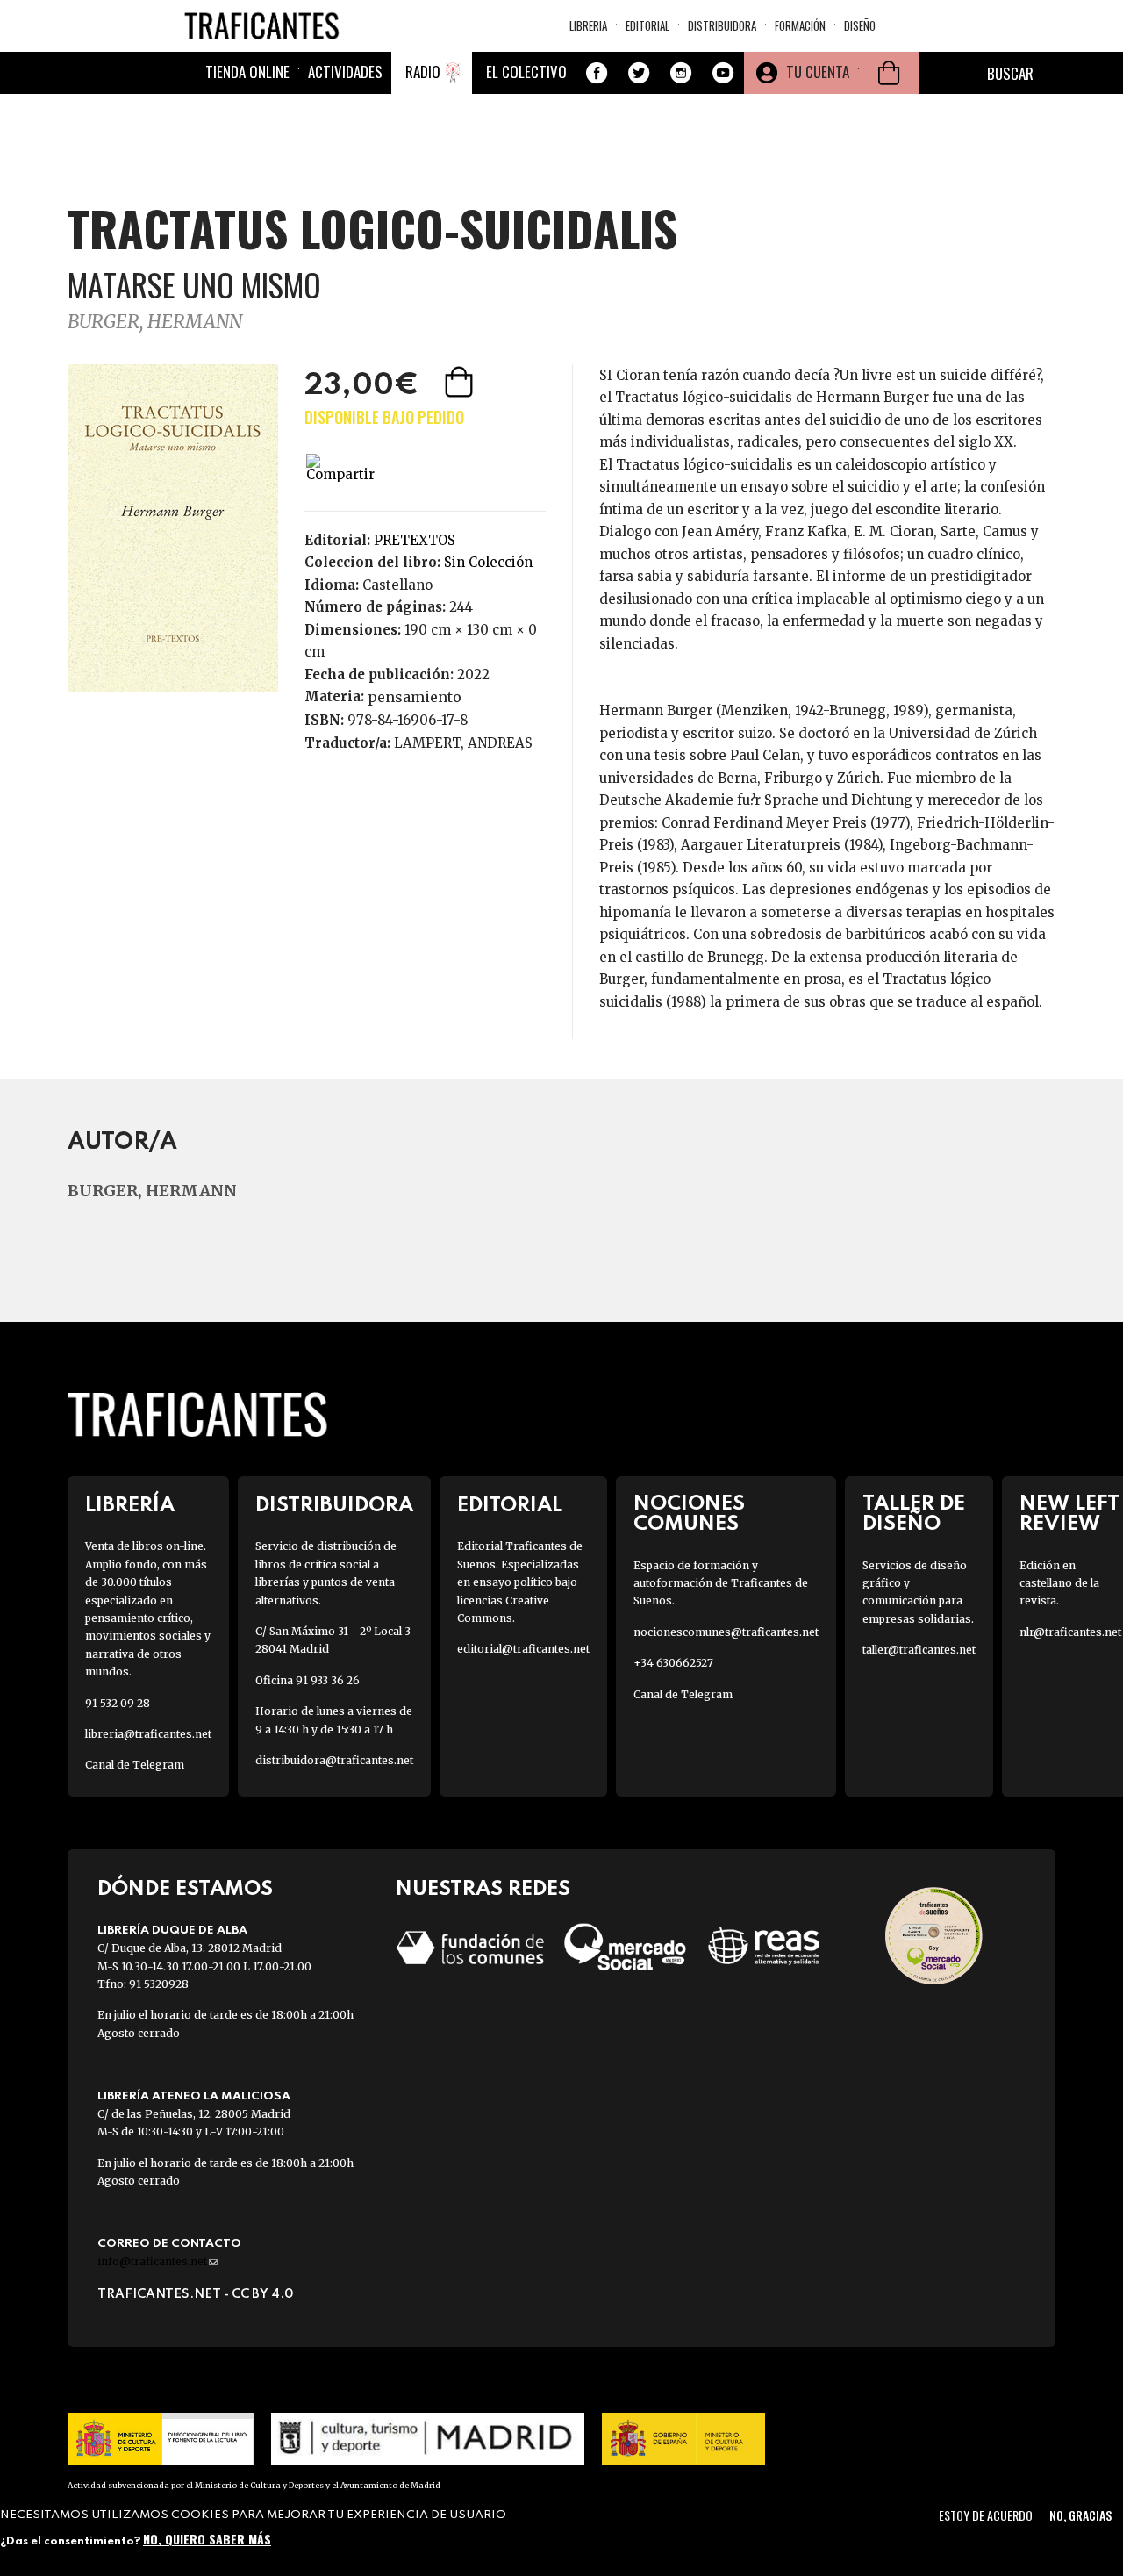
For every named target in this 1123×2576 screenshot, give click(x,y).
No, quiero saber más (207, 2539)
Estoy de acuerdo (986, 2515)
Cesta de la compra (889, 73)
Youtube (723, 73)
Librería (130, 1506)
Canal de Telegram (135, 1765)
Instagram (681, 73)
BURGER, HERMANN (155, 322)
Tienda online (247, 72)
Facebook (597, 73)
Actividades (345, 72)
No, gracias (1080, 2515)
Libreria (588, 25)
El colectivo (526, 72)
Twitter (639, 73)
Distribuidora (722, 25)
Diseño (860, 25)
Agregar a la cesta (461, 382)
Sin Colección (488, 562)
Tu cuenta (818, 72)
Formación (800, 25)
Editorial (647, 25)
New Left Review (1069, 1514)
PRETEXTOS (415, 540)
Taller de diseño (914, 1514)
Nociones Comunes (689, 1514)
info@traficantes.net (157, 2261)
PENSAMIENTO (415, 697)
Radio (423, 72)
